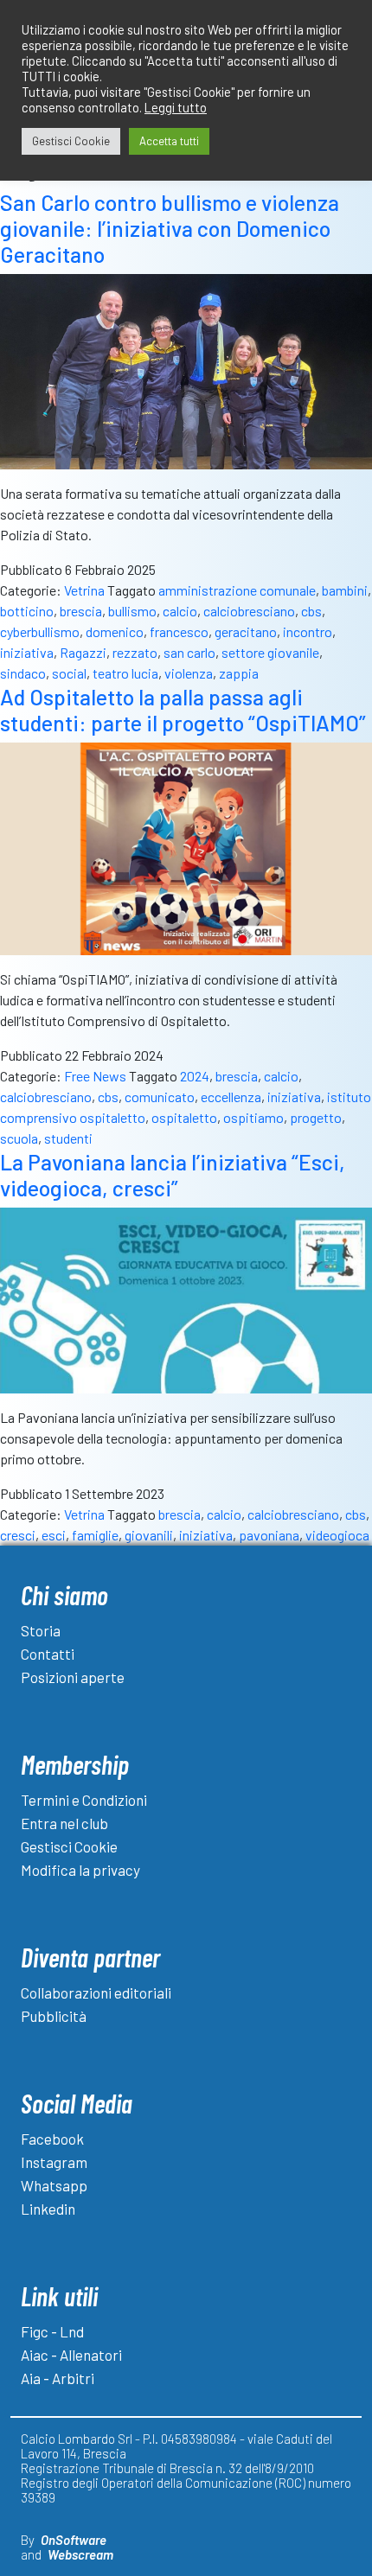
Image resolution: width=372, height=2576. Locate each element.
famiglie (95, 1535)
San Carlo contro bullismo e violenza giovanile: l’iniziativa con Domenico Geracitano (170, 228)
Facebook (52, 2139)
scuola (19, 1138)
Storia (41, 1630)
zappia (239, 673)
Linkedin (48, 2209)
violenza (189, 673)
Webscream (80, 2554)
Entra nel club (64, 1823)
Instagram (54, 2162)
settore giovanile (270, 652)
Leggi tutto (176, 107)
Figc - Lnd (52, 2331)
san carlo (189, 652)
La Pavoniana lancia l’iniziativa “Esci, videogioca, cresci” (173, 1175)
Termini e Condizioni (84, 1800)
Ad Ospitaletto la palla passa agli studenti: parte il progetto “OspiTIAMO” (183, 710)
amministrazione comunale (237, 590)
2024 (195, 1076)
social (69, 673)
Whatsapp (54, 2185)
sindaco (23, 673)
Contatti (48, 1654)
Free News (95, 1076)
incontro (308, 631)
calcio (180, 611)
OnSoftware (74, 2540)
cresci (18, 1535)
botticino (27, 611)
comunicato (160, 1097)
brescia (81, 611)
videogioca (337, 1535)
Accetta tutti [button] (169, 141)
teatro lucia (125, 673)
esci (54, 1535)
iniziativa (27, 652)
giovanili (149, 1535)
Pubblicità (54, 2016)
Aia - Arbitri (58, 2378)
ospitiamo (253, 1117)
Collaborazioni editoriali (96, 1993)
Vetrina (84, 590)
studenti (68, 1138)
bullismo (132, 611)
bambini (345, 590)
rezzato (135, 652)
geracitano (246, 631)
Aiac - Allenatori (71, 2355)
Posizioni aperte (73, 1677)
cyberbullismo (40, 631)
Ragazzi (83, 652)
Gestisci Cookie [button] (71, 141)
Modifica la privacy (80, 1870)
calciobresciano (249, 611)
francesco (179, 631)
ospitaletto (184, 1117)
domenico (115, 631)
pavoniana (269, 1535)
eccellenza (231, 1097)
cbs (311, 611)
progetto (316, 1117)
